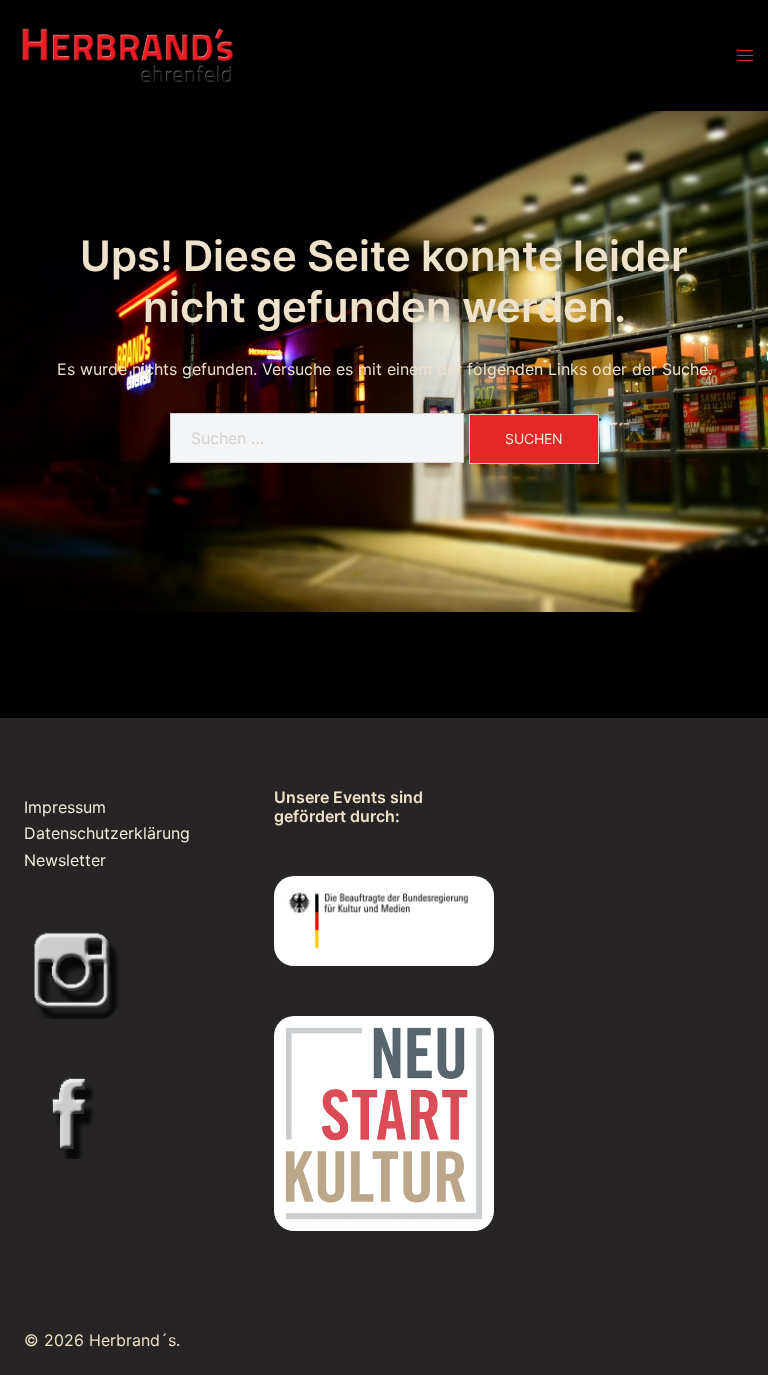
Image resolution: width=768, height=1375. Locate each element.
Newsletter (65, 860)
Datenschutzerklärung (107, 833)
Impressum (65, 807)
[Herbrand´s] (128, 54)
